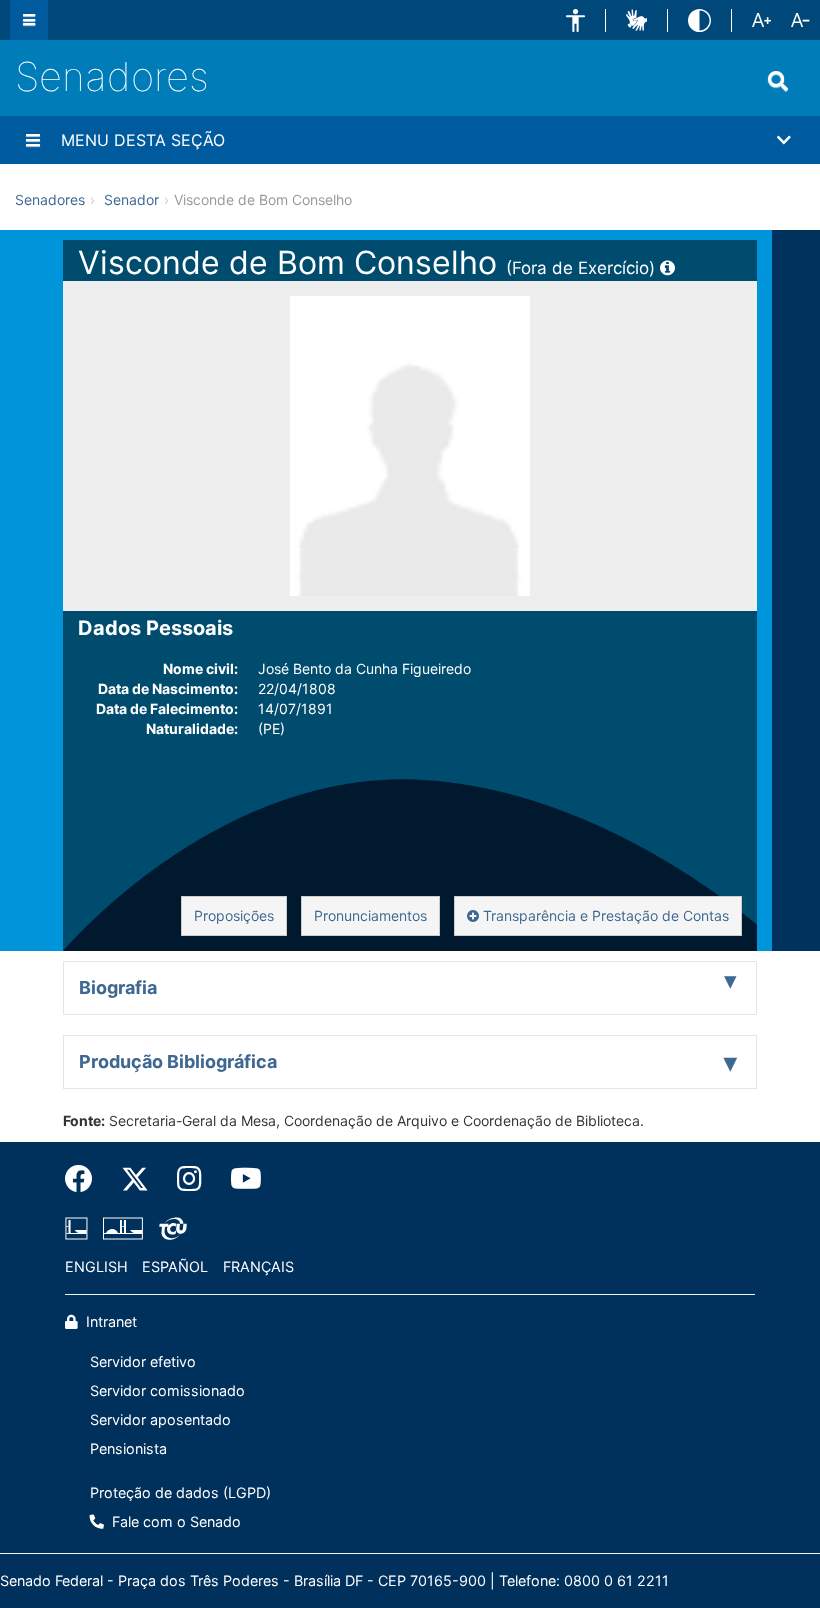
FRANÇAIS (258, 1266)
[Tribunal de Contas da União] (169, 1228)
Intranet (109, 1321)
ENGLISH (96, 1266)
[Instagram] (189, 1179)
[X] (135, 1179)
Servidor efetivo (143, 1361)
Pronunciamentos (370, 915)
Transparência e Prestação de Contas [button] (604, 915)
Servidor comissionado (167, 1390)
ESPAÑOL (175, 1266)
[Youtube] (239, 1179)
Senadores (112, 76)
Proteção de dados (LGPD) (180, 1492)
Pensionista (128, 1448)
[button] (575, 20)
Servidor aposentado (160, 1419)
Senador (131, 199)
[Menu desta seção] (33, 140)
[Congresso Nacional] (123, 1228)
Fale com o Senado (174, 1521)
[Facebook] (86, 1179)
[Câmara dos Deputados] (80, 1228)
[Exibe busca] (778, 81)
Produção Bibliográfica (178, 1061)
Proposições (234, 915)
